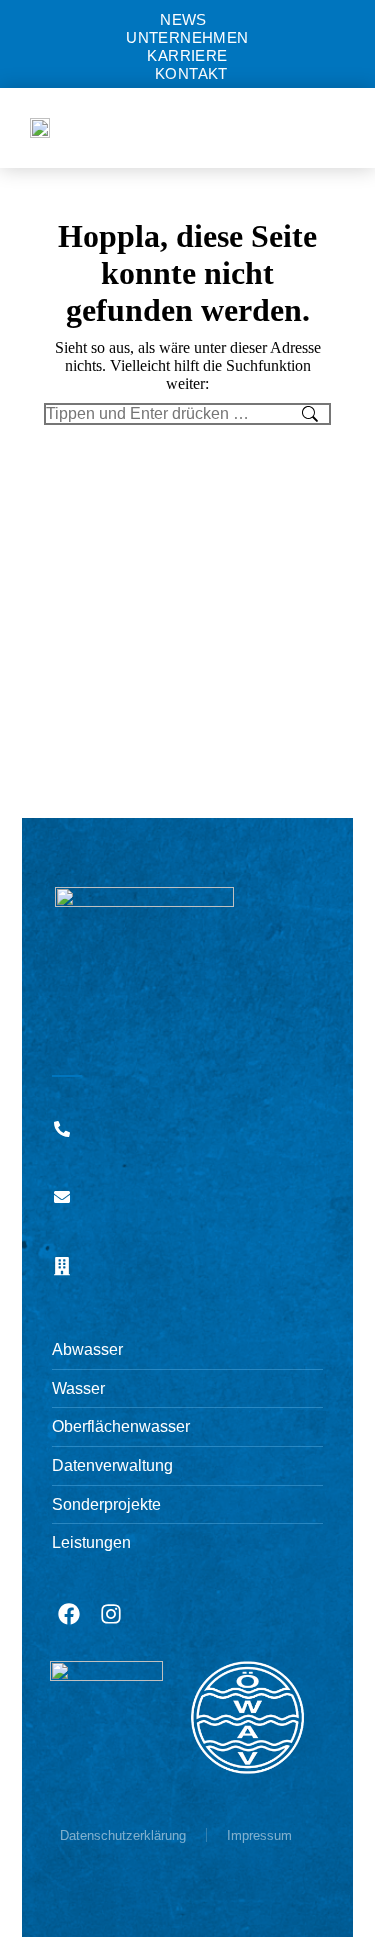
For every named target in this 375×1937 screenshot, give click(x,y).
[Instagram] (111, 1614)
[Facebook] (69, 1614)
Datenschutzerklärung (123, 1835)
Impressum (259, 1835)
